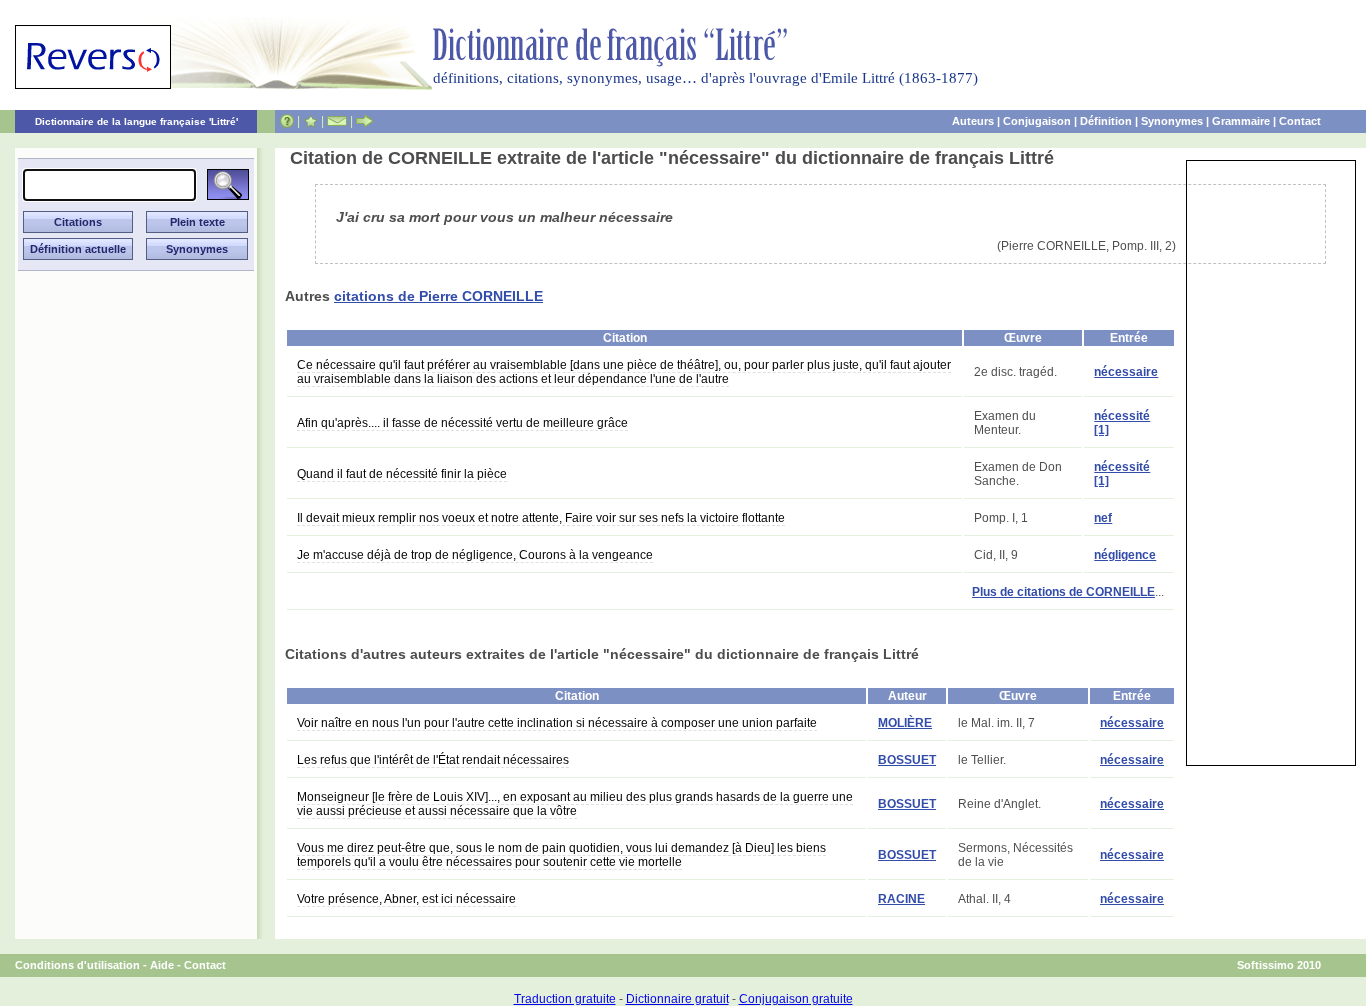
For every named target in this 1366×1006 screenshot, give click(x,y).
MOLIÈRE (905, 723)
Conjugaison (1037, 121)
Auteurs (973, 121)
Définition (1106, 121)
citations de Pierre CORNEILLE (438, 296)
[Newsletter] (337, 121)
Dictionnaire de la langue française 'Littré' (136, 121)
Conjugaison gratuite (796, 999)
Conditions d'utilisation (77, 965)
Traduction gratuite (565, 999)
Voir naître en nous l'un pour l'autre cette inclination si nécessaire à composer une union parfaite (557, 723)
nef (1103, 518)
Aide (162, 965)
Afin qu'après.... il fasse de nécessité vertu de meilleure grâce (462, 423)
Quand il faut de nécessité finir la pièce (402, 474)
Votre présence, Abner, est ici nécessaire (406, 899)
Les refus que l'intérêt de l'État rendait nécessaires (433, 760)
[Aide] (287, 121)
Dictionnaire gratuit (677, 999)
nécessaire (1126, 372)
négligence (1125, 555)
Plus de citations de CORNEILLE (1063, 592)
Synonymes (1172, 121)
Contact (1300, 121)
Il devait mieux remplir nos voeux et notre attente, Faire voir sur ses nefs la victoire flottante (541, 518)
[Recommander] (364, 121)
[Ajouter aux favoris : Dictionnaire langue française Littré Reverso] (310, 121)
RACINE (901, 899)
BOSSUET (907, 760)
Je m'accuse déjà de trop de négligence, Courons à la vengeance (475, 555)
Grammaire (1241, 121)
